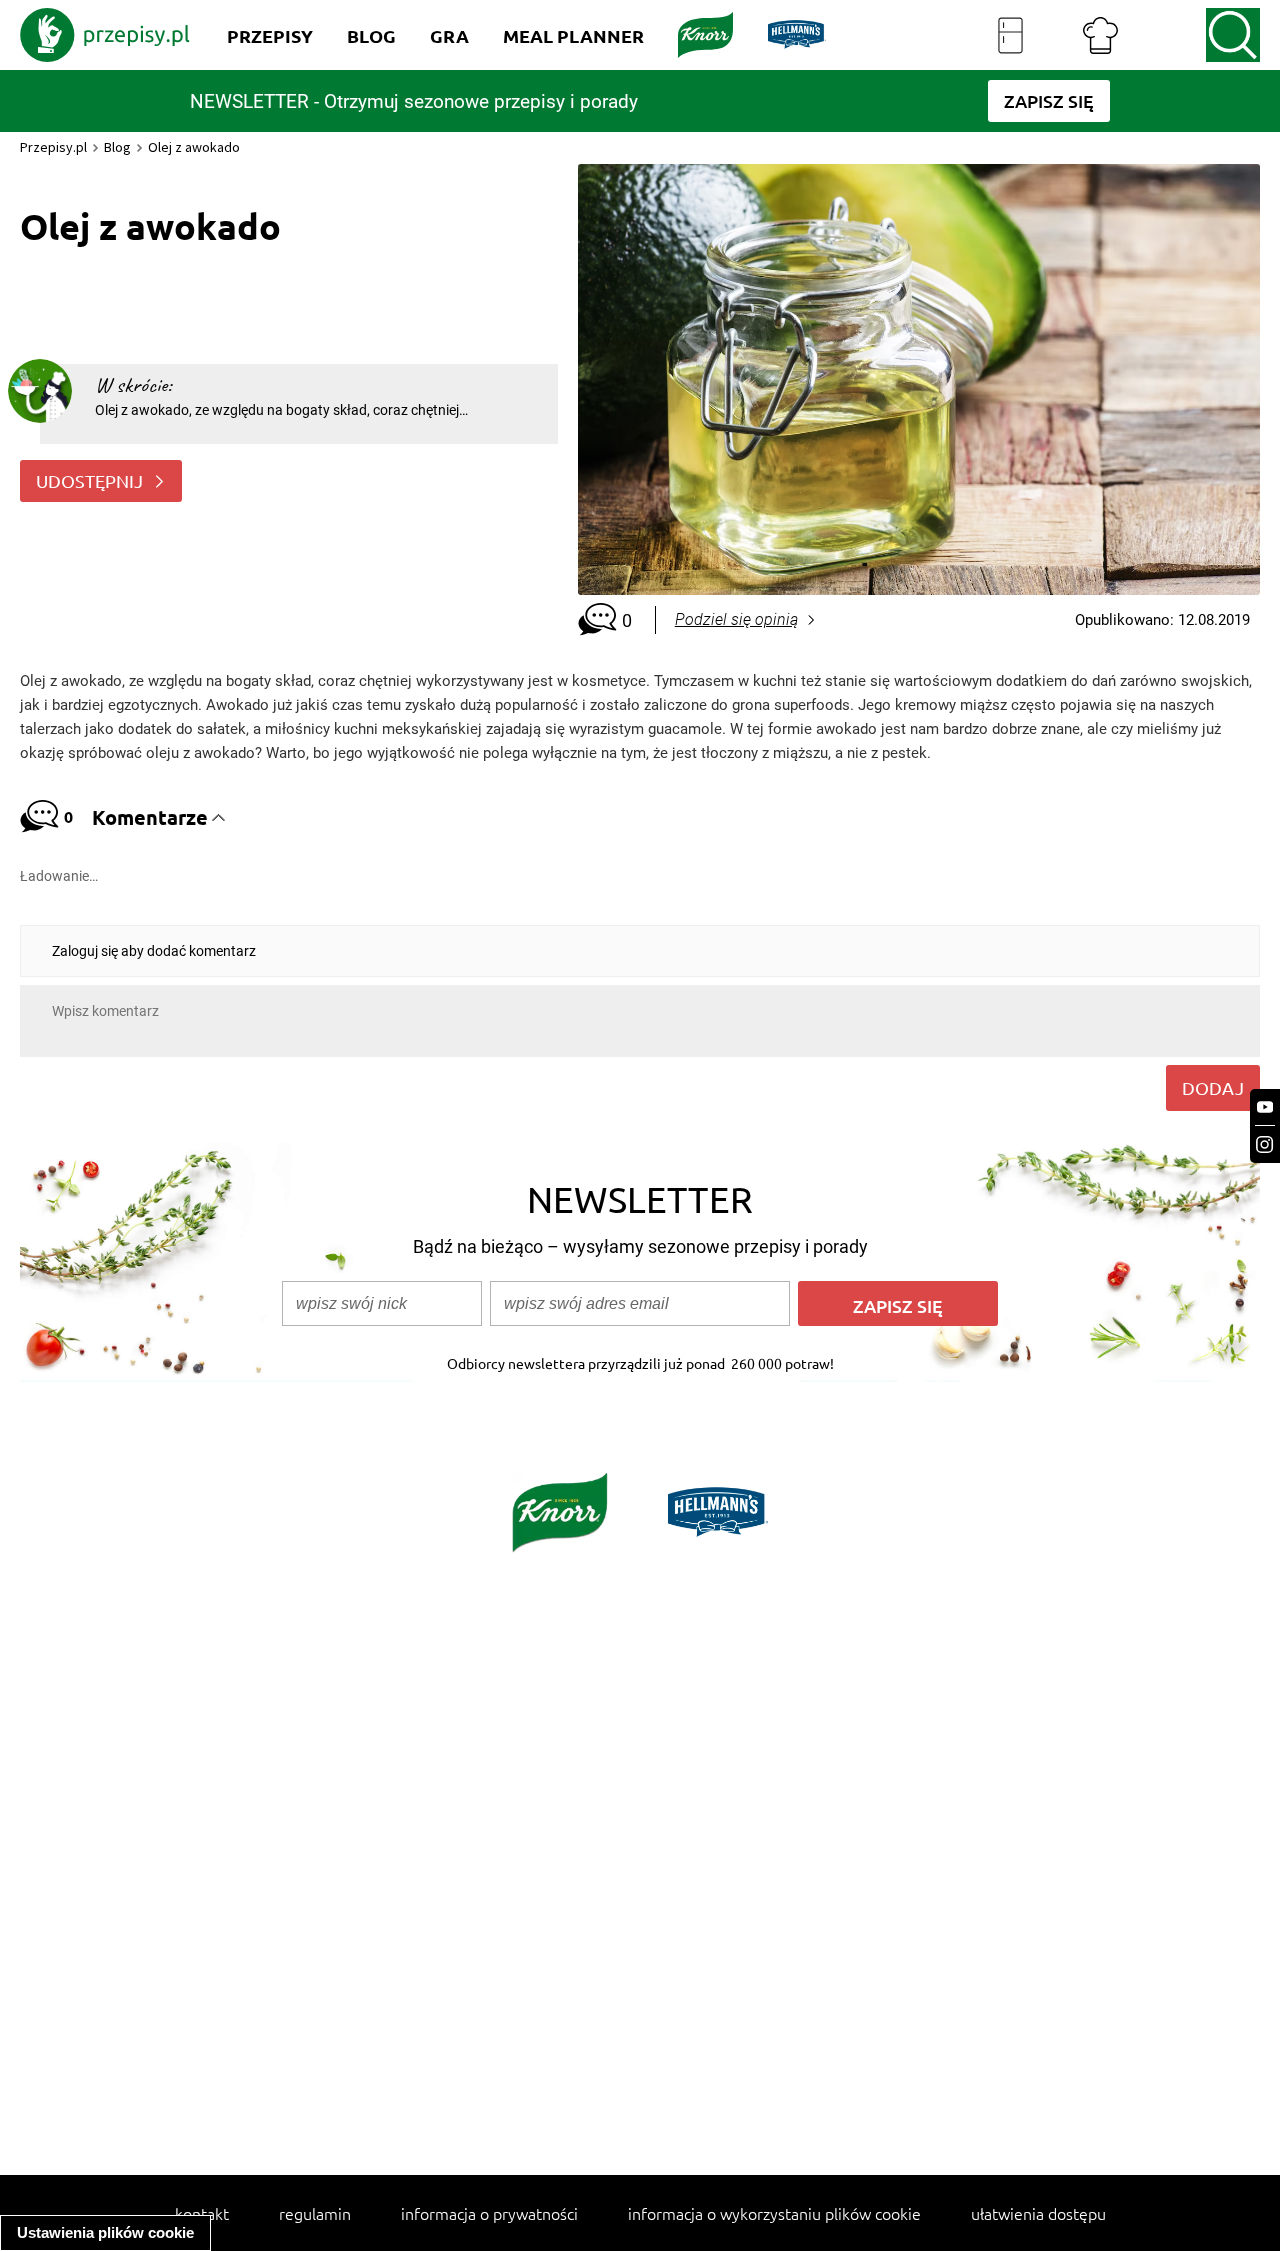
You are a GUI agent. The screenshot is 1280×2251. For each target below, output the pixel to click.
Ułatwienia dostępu (1038, 2213)
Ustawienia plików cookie (105, 2232)
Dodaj (1213, 1087)
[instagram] (1265, 1144)
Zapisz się (898, 1305)
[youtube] (1265, 1107)
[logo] (105, 35)
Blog (117, 147)
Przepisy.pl (53, 147)
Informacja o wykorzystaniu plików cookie (774, 2213)
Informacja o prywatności (489, 2213)
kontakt (202, 2213)
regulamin (315, 2213)
